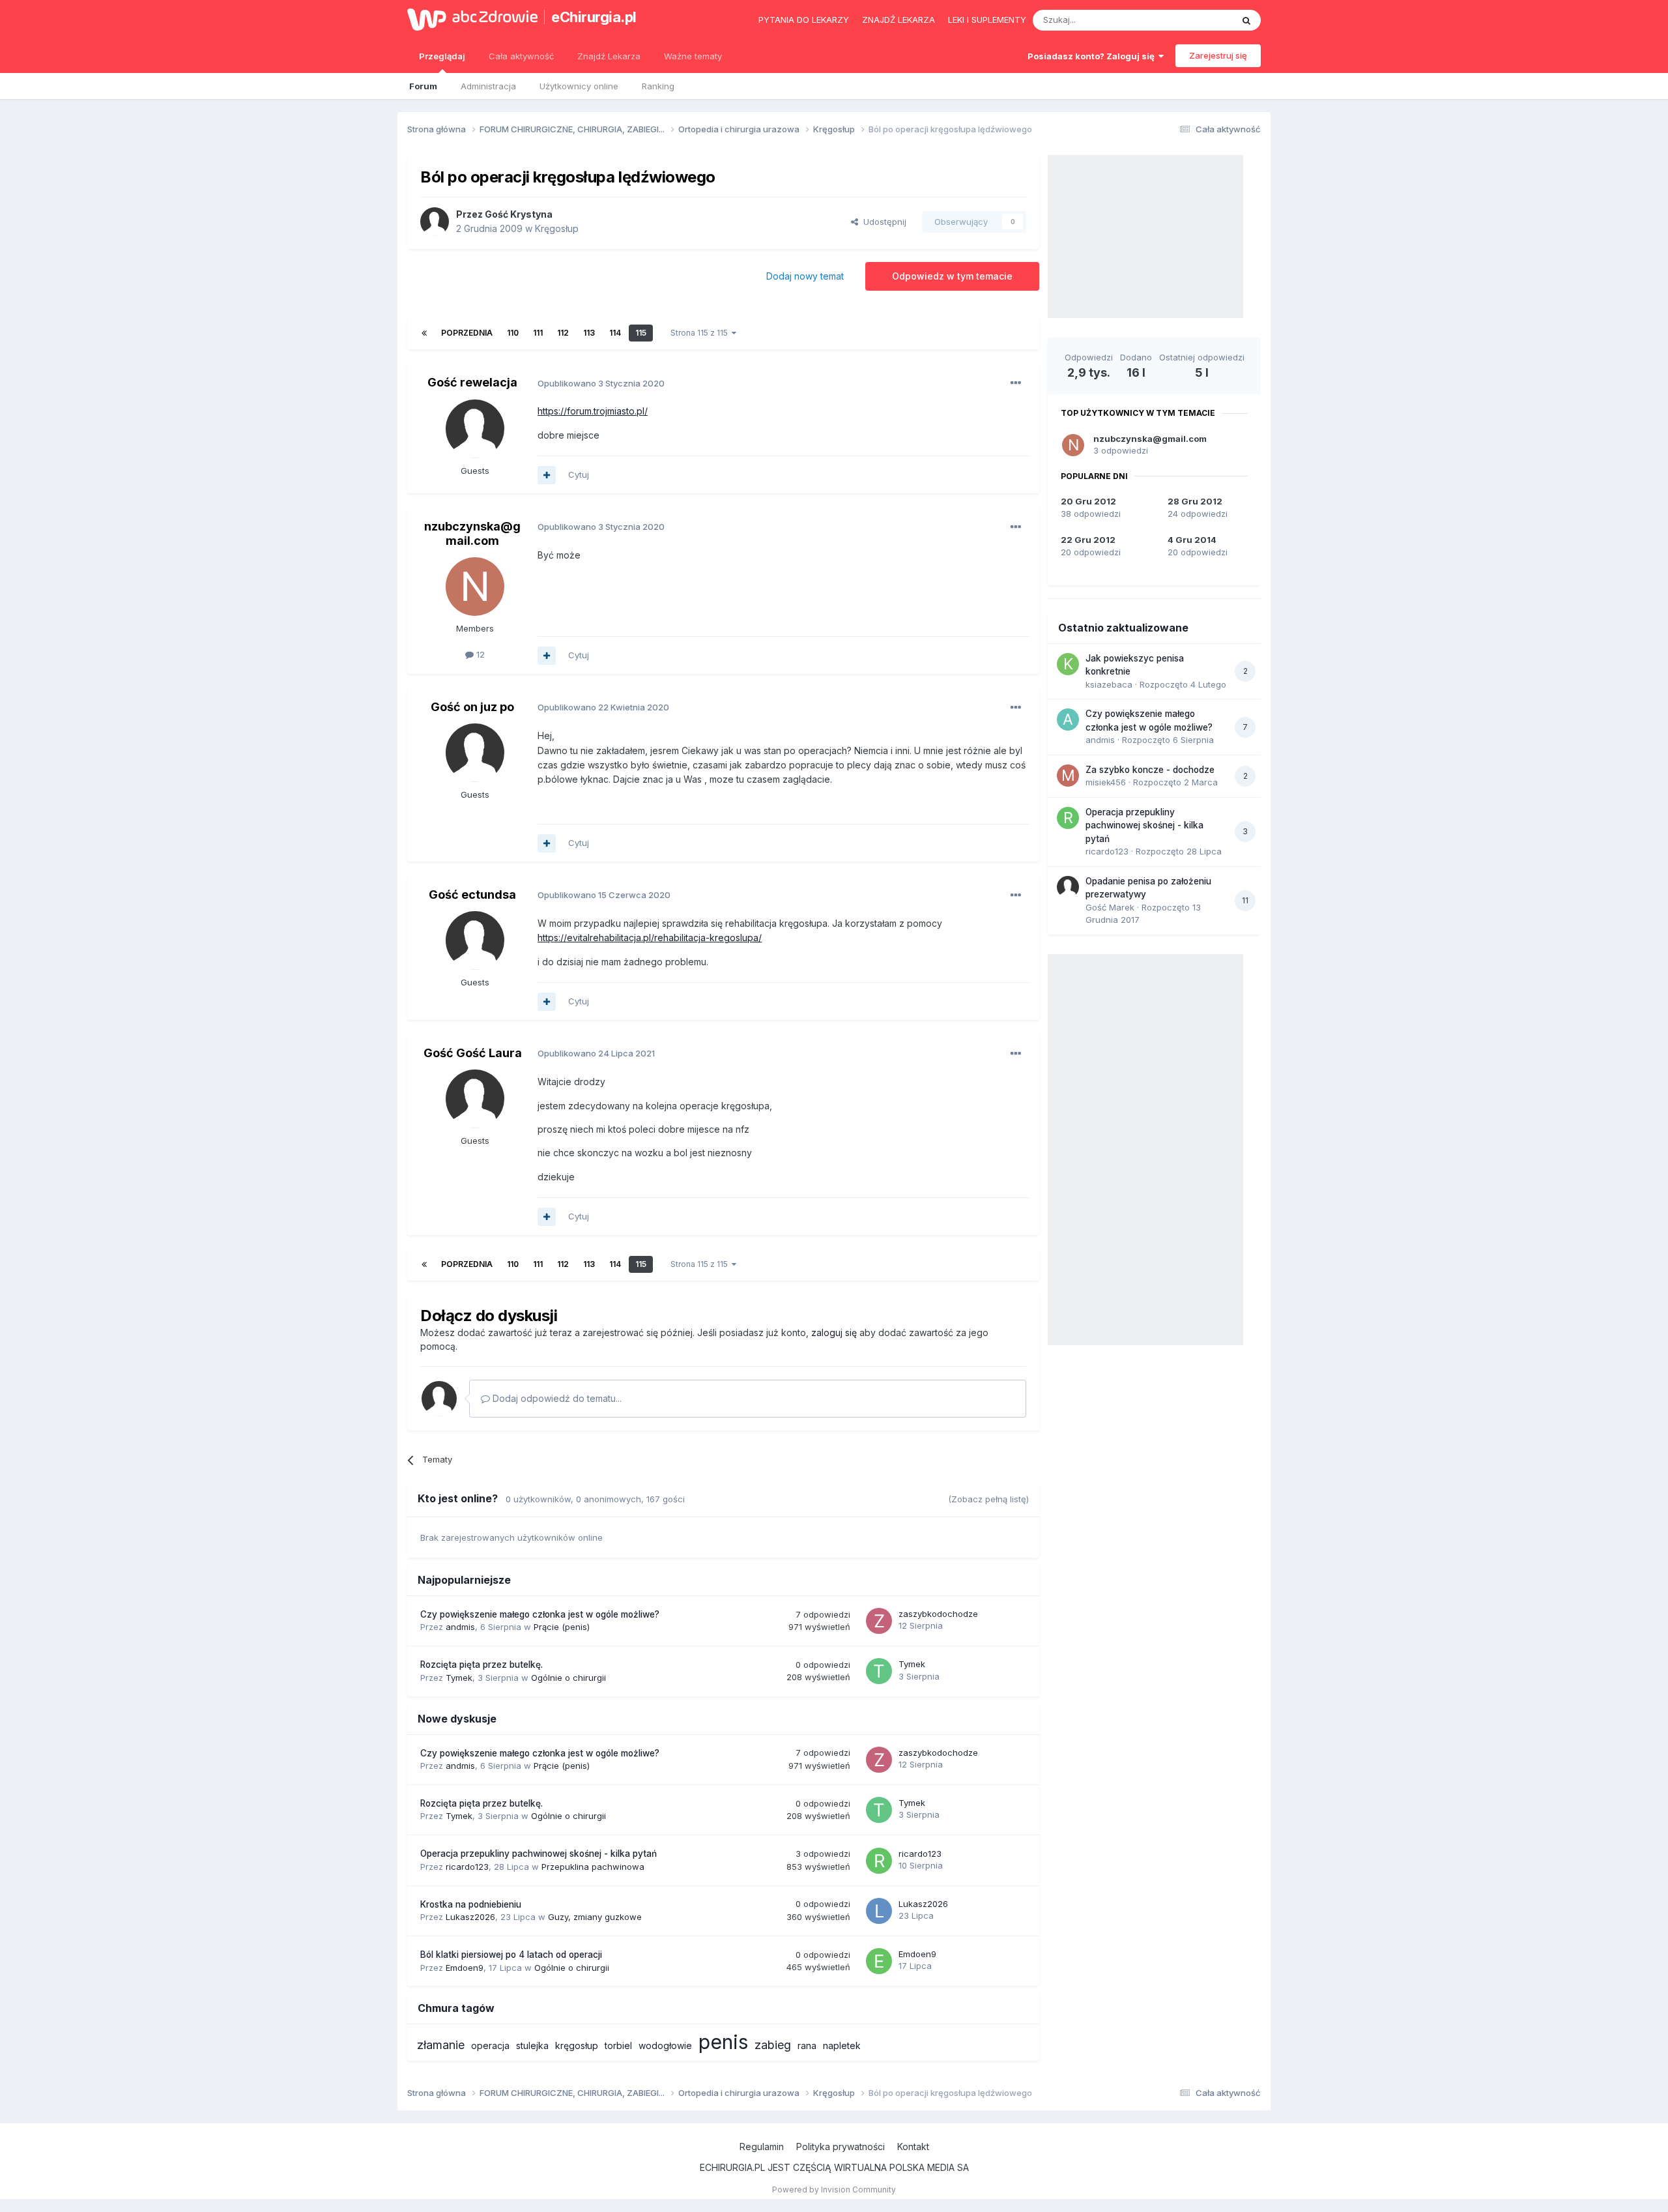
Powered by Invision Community (834, 2190)
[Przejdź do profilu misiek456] (1068, 776)
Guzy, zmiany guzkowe (595, 1917)
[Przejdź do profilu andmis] (1068, 720)
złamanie (441, 2045)
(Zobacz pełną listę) (988, 1499)
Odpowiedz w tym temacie (952, 276)
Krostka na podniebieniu (471, 1904)
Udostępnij (882, 222)
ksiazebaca (1109, 684)
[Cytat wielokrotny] (547, 475)
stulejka (532, 2045)
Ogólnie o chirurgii (568, 1678)
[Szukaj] (1246, 20)
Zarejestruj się (1218, 55)
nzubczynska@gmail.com (472, 533)
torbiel (618, 2045)
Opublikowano (601, 383)
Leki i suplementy (987, 20)
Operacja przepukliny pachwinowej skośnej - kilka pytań (539, 1854)
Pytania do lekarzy (804, 20)
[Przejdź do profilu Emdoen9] (879, 1961)
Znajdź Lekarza (609, 56)
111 (538, 333)
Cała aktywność (521, 56)
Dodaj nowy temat (805, 276)
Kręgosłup (557, 228)
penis (723, 2042)
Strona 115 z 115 (701, 333)
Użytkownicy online (579, 86)
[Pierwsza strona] (424, 333)
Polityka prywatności (841, 2147)
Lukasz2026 (470, 1917)
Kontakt (913, 2147)
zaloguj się (834, 1332)
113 (589, 333)
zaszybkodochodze (938, 1614)
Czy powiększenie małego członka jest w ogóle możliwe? (540, 1614)
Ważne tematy (693, 56)
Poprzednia (467, 333)
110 (513, 333)
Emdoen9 (465, 1968)
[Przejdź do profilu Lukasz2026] (879, 1911)
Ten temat (1195, 20)
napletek (842, 2045)
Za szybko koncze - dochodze (1150, 770)
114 (615, 333)
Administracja (488, 86)
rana (807, 2045)
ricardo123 (467, 1867)
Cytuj (579, 474)
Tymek (459, 1678)
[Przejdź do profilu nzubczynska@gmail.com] (475, 587)
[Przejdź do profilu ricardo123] (879, 1861)
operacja (490, 2045)
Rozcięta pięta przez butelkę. (482, 1665)
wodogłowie (665, 2045)
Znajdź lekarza (899, 20)
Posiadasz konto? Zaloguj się (1093, 56)
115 (641, 333)
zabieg (773, 2045)
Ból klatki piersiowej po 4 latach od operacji (511, 1955)
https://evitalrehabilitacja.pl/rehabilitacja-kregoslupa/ (650, 938)
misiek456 (1106, 782)
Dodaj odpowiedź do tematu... (556, 1398)
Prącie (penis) (562, 1627)
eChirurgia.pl (594, 17)
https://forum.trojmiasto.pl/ (593, 411)
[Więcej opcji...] (1016, 383)
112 (563, 333)
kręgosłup (577, 2045)
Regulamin (762, 2147)
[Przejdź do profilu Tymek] (879, 1671)
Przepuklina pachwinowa (593, 1867)
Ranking (658, 86)
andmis (460, 1627)
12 (479, 654)
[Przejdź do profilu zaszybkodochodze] (879, 1621)
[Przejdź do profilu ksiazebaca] (1068, 664)
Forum (423, 86)
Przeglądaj (442, 56)
